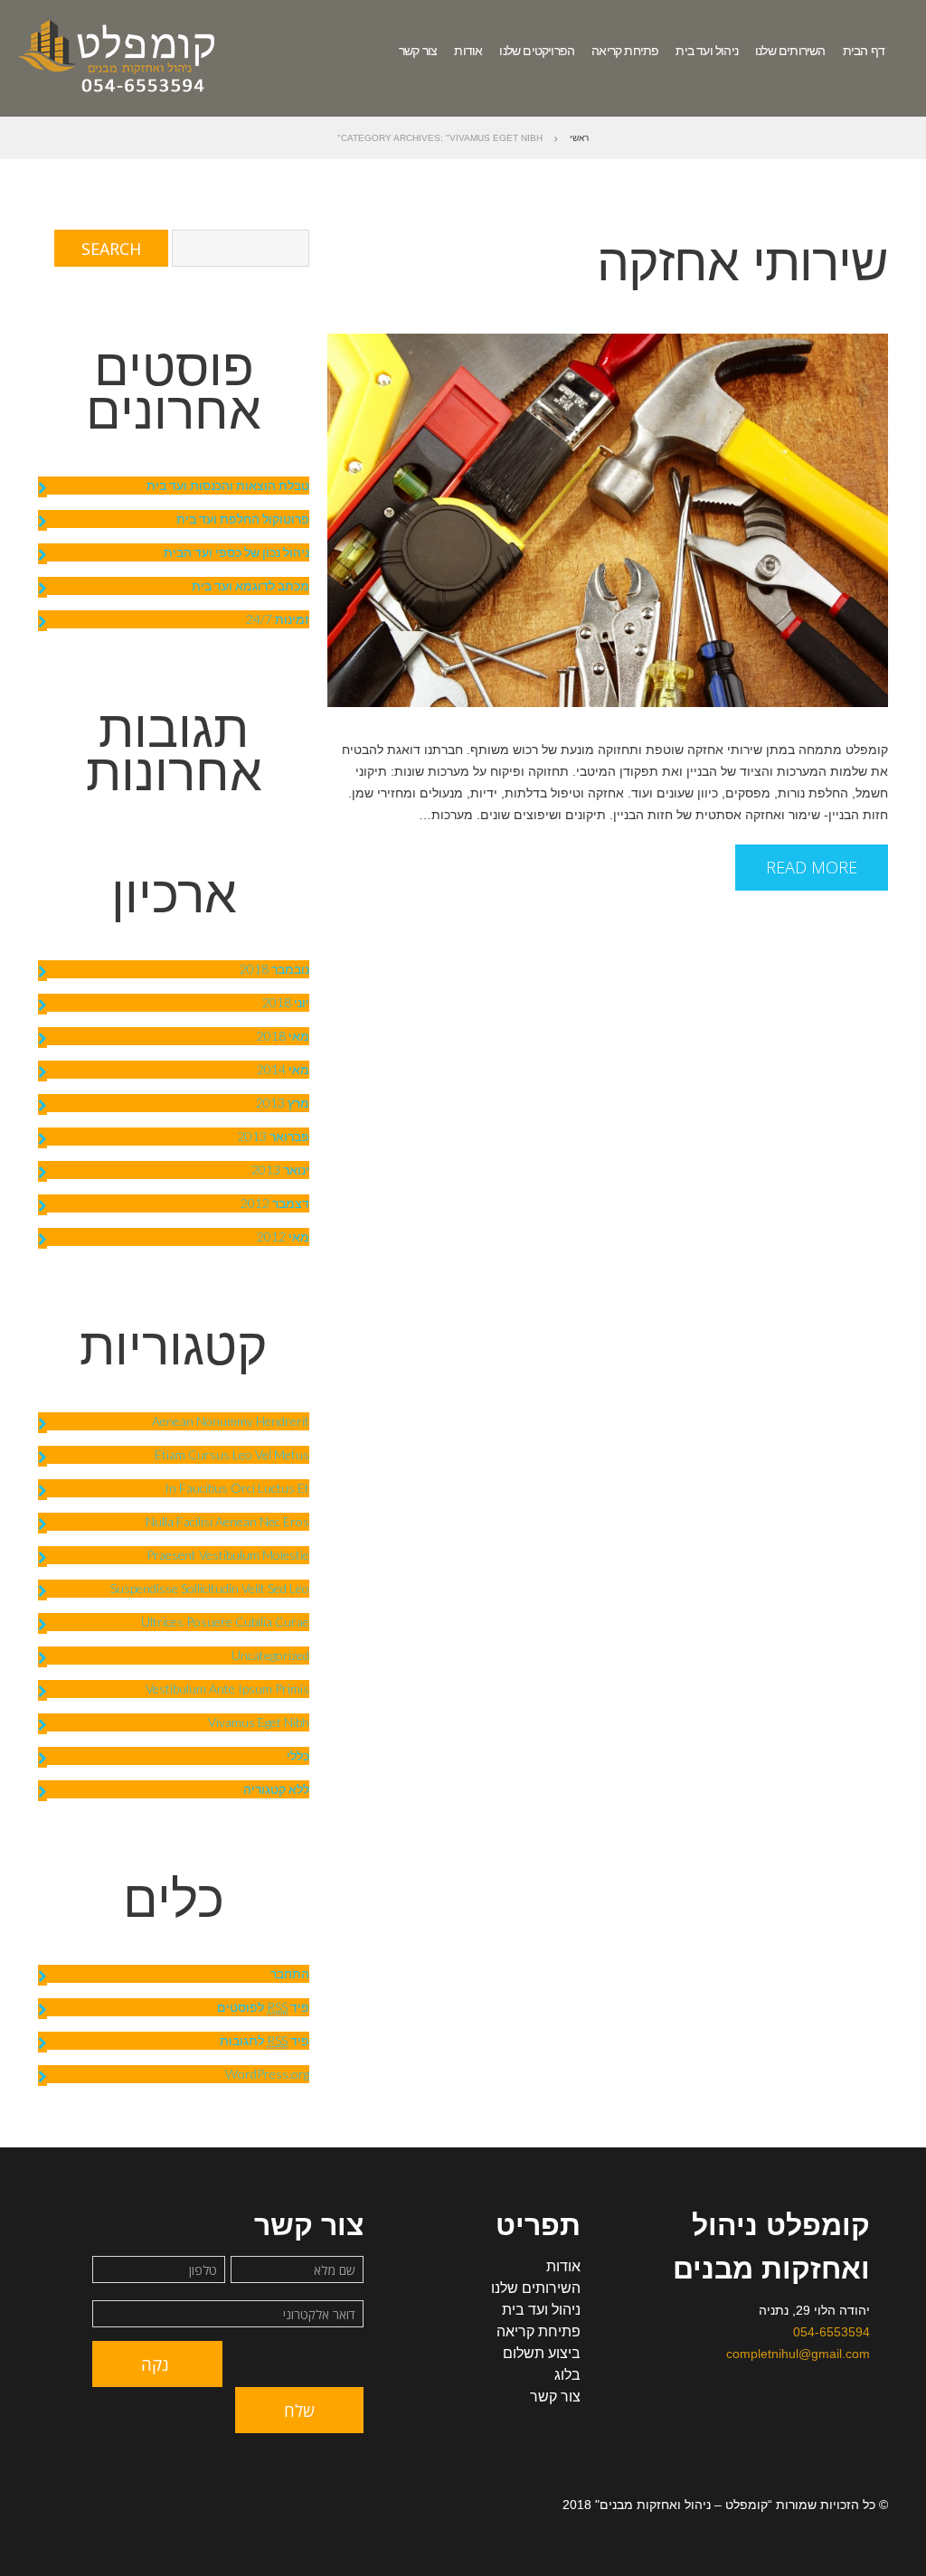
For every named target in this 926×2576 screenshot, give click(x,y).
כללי (298, 1755)
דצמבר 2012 (275, 1203)
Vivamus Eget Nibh (259, 1722)
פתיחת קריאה (625, 51)
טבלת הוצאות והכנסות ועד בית (228, 485)
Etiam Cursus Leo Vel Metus (232, 1454)
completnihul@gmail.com (798, 2354)
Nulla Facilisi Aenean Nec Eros (227, 1521)
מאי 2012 (283, 1236)
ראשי (579, 138)
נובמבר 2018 (274, 969)
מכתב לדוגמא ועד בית (250, 585)
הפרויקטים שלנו (537, 51)
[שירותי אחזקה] (608, 520)
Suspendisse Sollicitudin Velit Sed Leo (210, 1588)
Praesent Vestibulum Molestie (228, 1555)
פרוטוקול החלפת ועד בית (243, 519)
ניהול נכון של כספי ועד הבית (236, 552)
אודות (468, 51)
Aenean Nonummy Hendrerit (231, 1421)
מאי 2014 (283, 1069)
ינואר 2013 (280, 1170)
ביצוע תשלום (542, 2353)
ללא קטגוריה (276, 1789)
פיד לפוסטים (263, 2007)
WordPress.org (267, 2074)
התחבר (290, 1973)
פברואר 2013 (274, 1136)
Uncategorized (270, 1655)
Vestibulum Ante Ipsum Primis (227, 1689)
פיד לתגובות (265, 2040)
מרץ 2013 (283, 1103)
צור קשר (418, 51)
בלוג (567, 2375)
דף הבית (864, 51)
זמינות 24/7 (278, 619)
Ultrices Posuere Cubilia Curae (225, 1622)
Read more (812, 867)
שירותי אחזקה (742, 262)
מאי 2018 (283, 1036)
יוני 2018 (286, 1002)
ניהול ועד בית (707, 51)
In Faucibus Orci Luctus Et (237, 1488)
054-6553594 (832, 2332)
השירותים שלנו (790, 51)
